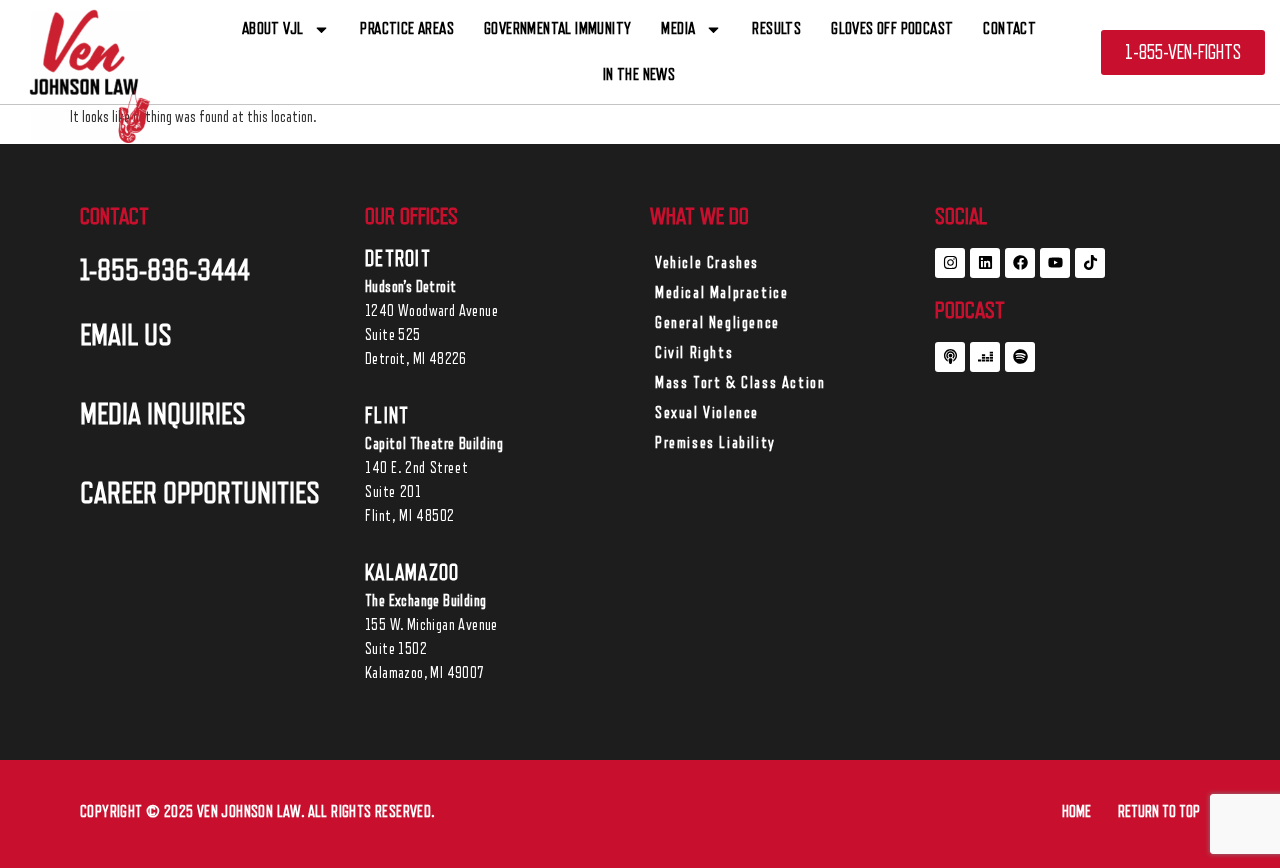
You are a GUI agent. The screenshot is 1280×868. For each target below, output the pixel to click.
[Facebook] (1020, 263)
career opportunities (200, 493)
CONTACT (1009, 28)
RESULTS (776, 28)
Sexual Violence (707, 413)
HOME (1076, 812)
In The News (639, 74)
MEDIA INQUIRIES (163, 414)
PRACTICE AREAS (407, 28)
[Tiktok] (1090, 263)
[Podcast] (950, 357)
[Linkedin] (985, 263)
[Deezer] (985, 357)
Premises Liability (715, 443)
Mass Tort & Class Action (740, 383)
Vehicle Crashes (707, 263)
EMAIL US (126, 335)
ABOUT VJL (273, 28)
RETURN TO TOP (1159, 812)
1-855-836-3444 (165, 270)
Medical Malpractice (721, 293)
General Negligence (717, 323)
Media (678, 28)
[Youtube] (1055, 263)
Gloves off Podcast (892, 28)
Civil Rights (694, 353)
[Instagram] (950, 263)
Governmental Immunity (557, 28)
